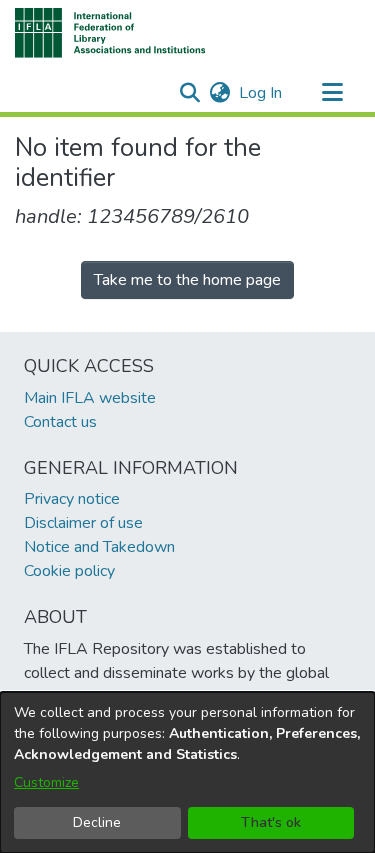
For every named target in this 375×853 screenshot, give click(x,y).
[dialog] (187, 772)
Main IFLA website (90, 398)
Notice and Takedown (99, 547)
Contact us (60, 422)
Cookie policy (69, 571)
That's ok (271, 822)
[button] (110, 33)
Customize (46, 782)
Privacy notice (72, 499)
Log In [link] (261, 93)
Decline (97, 822)
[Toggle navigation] (332, 93)
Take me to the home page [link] (187, 280)
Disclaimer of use (83, 523)
